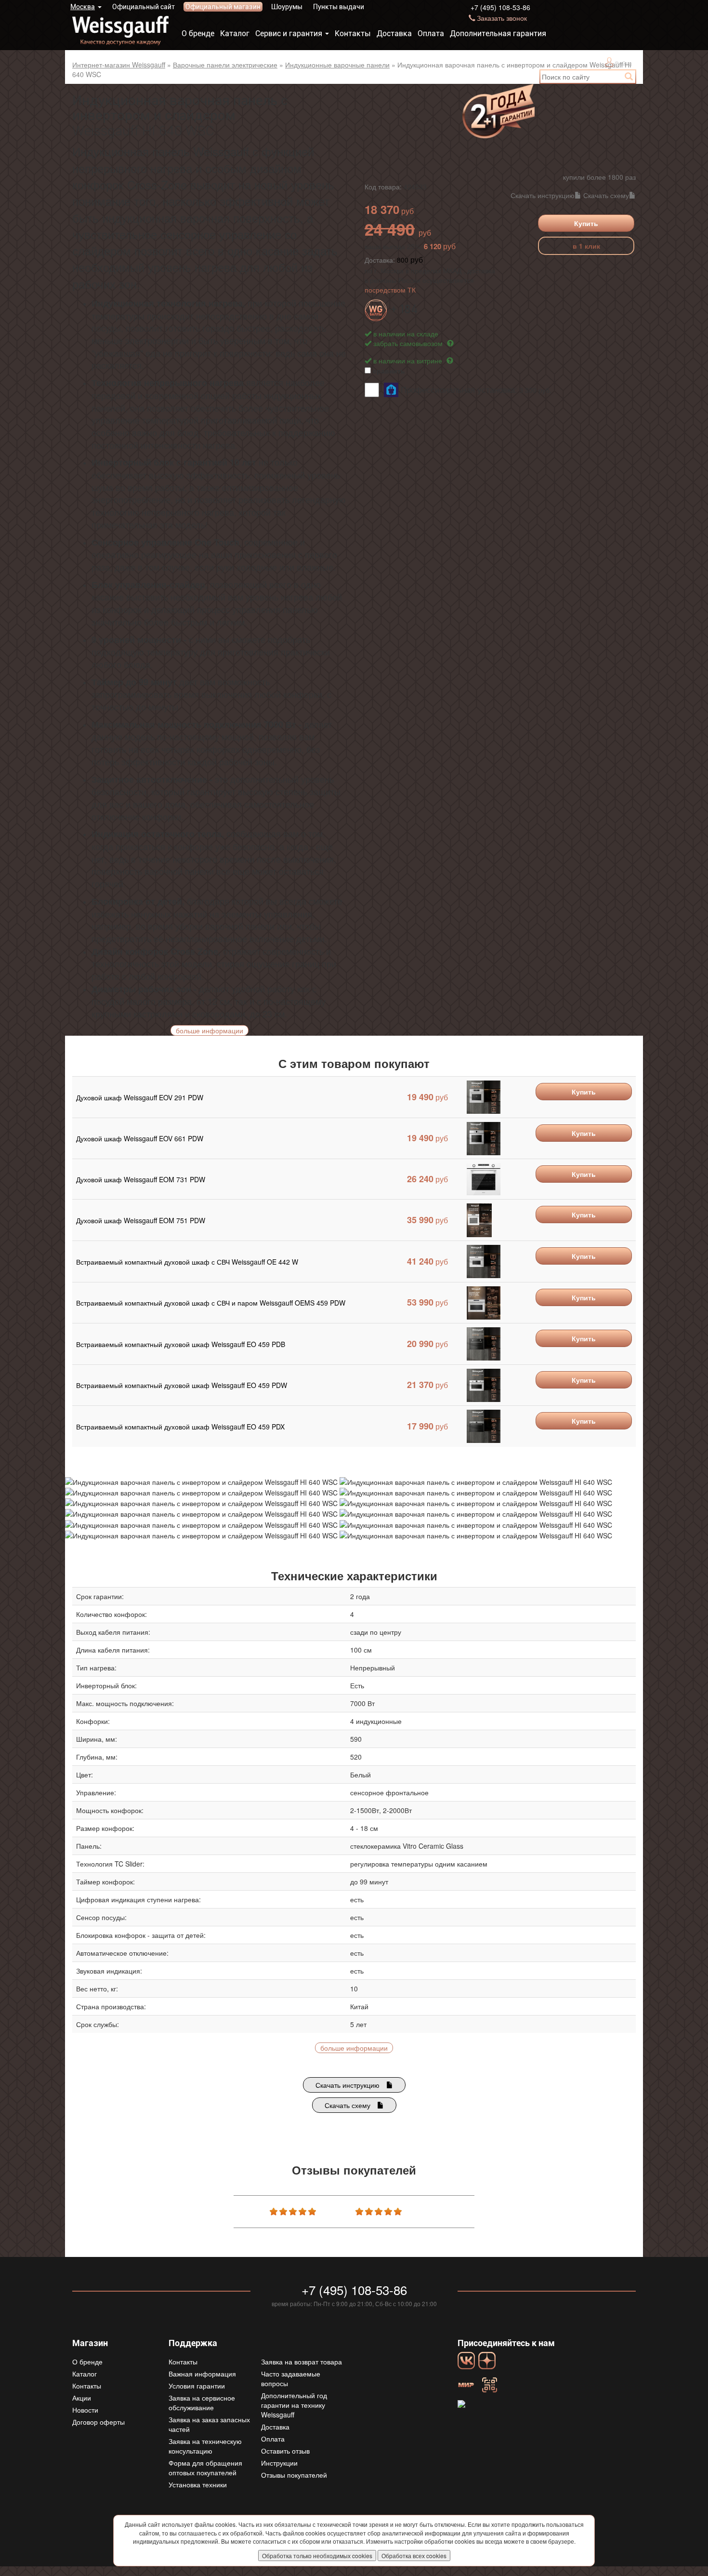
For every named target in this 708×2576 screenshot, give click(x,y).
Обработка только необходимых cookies (317, 2556)
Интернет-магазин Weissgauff (119, 65)
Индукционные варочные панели (337, 65)
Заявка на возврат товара (302, 2362)
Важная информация (202, 2374)
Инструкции (279, 2463)
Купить (586, 223)
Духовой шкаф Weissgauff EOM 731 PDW (141, 1179)
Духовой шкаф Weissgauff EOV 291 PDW (140, 1097)
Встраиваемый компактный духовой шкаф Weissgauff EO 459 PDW (182, 1385)
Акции (82, 2398)
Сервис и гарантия (289, 33)
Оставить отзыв (285, 2451)
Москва (83, 7)
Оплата (431, 33)
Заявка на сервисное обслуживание (202, 2402)
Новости (85, 2410)
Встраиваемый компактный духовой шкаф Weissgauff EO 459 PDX (180, 1427)
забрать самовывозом (409, 343)
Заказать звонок (502, 18)
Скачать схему (606, 195)
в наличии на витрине (409, 360)
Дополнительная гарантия (498, 33)
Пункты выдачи (339, 7)
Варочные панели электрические (225, 65)
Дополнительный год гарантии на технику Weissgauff (294, 2405)
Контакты (353, 33)
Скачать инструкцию (543, 195)
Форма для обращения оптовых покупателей (205, 2468)
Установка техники (198, 2484)
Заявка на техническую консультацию (205, 2446)
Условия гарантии (197, 2386)
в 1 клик (586, 246)
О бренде (198, 33)
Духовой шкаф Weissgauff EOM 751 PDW (141, 1220)
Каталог (235, 33)
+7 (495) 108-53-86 (500, 7)
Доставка (394, 33)
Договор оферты (98, 2422)
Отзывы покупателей (294, 2475)
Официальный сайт (144, 7)
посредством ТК (390, 290)
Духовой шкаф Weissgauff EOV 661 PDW (140, 1138)
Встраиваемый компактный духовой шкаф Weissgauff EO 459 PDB (181, 1344)
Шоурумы (287, 7)
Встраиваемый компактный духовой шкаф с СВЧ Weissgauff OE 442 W (187, 1262)
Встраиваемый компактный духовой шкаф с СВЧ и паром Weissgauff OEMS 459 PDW (211, 1303)
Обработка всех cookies (414, 2556)
